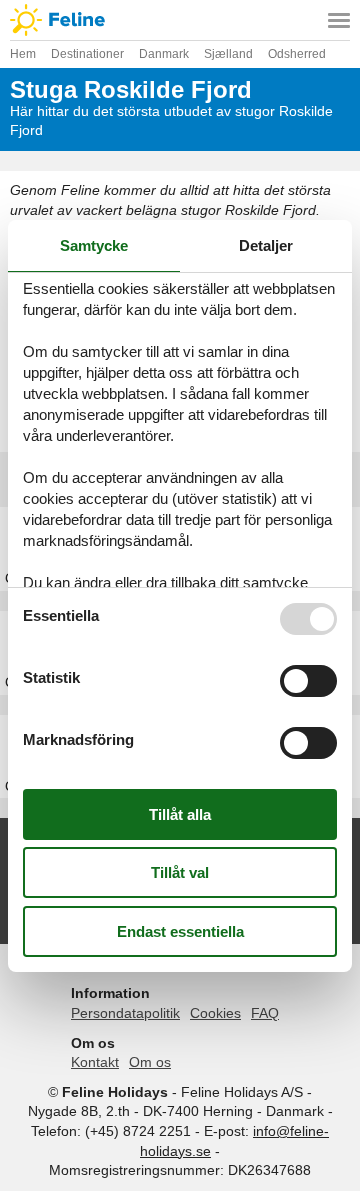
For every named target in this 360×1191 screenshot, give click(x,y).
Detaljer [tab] (266, 245)
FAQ (265, 1013)
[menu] (339, 20)
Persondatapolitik (125, 1013)
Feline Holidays (180, 20)
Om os (150, 1062)
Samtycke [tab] (94, 245)
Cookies (215, 1013)
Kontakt (95, 1062)
